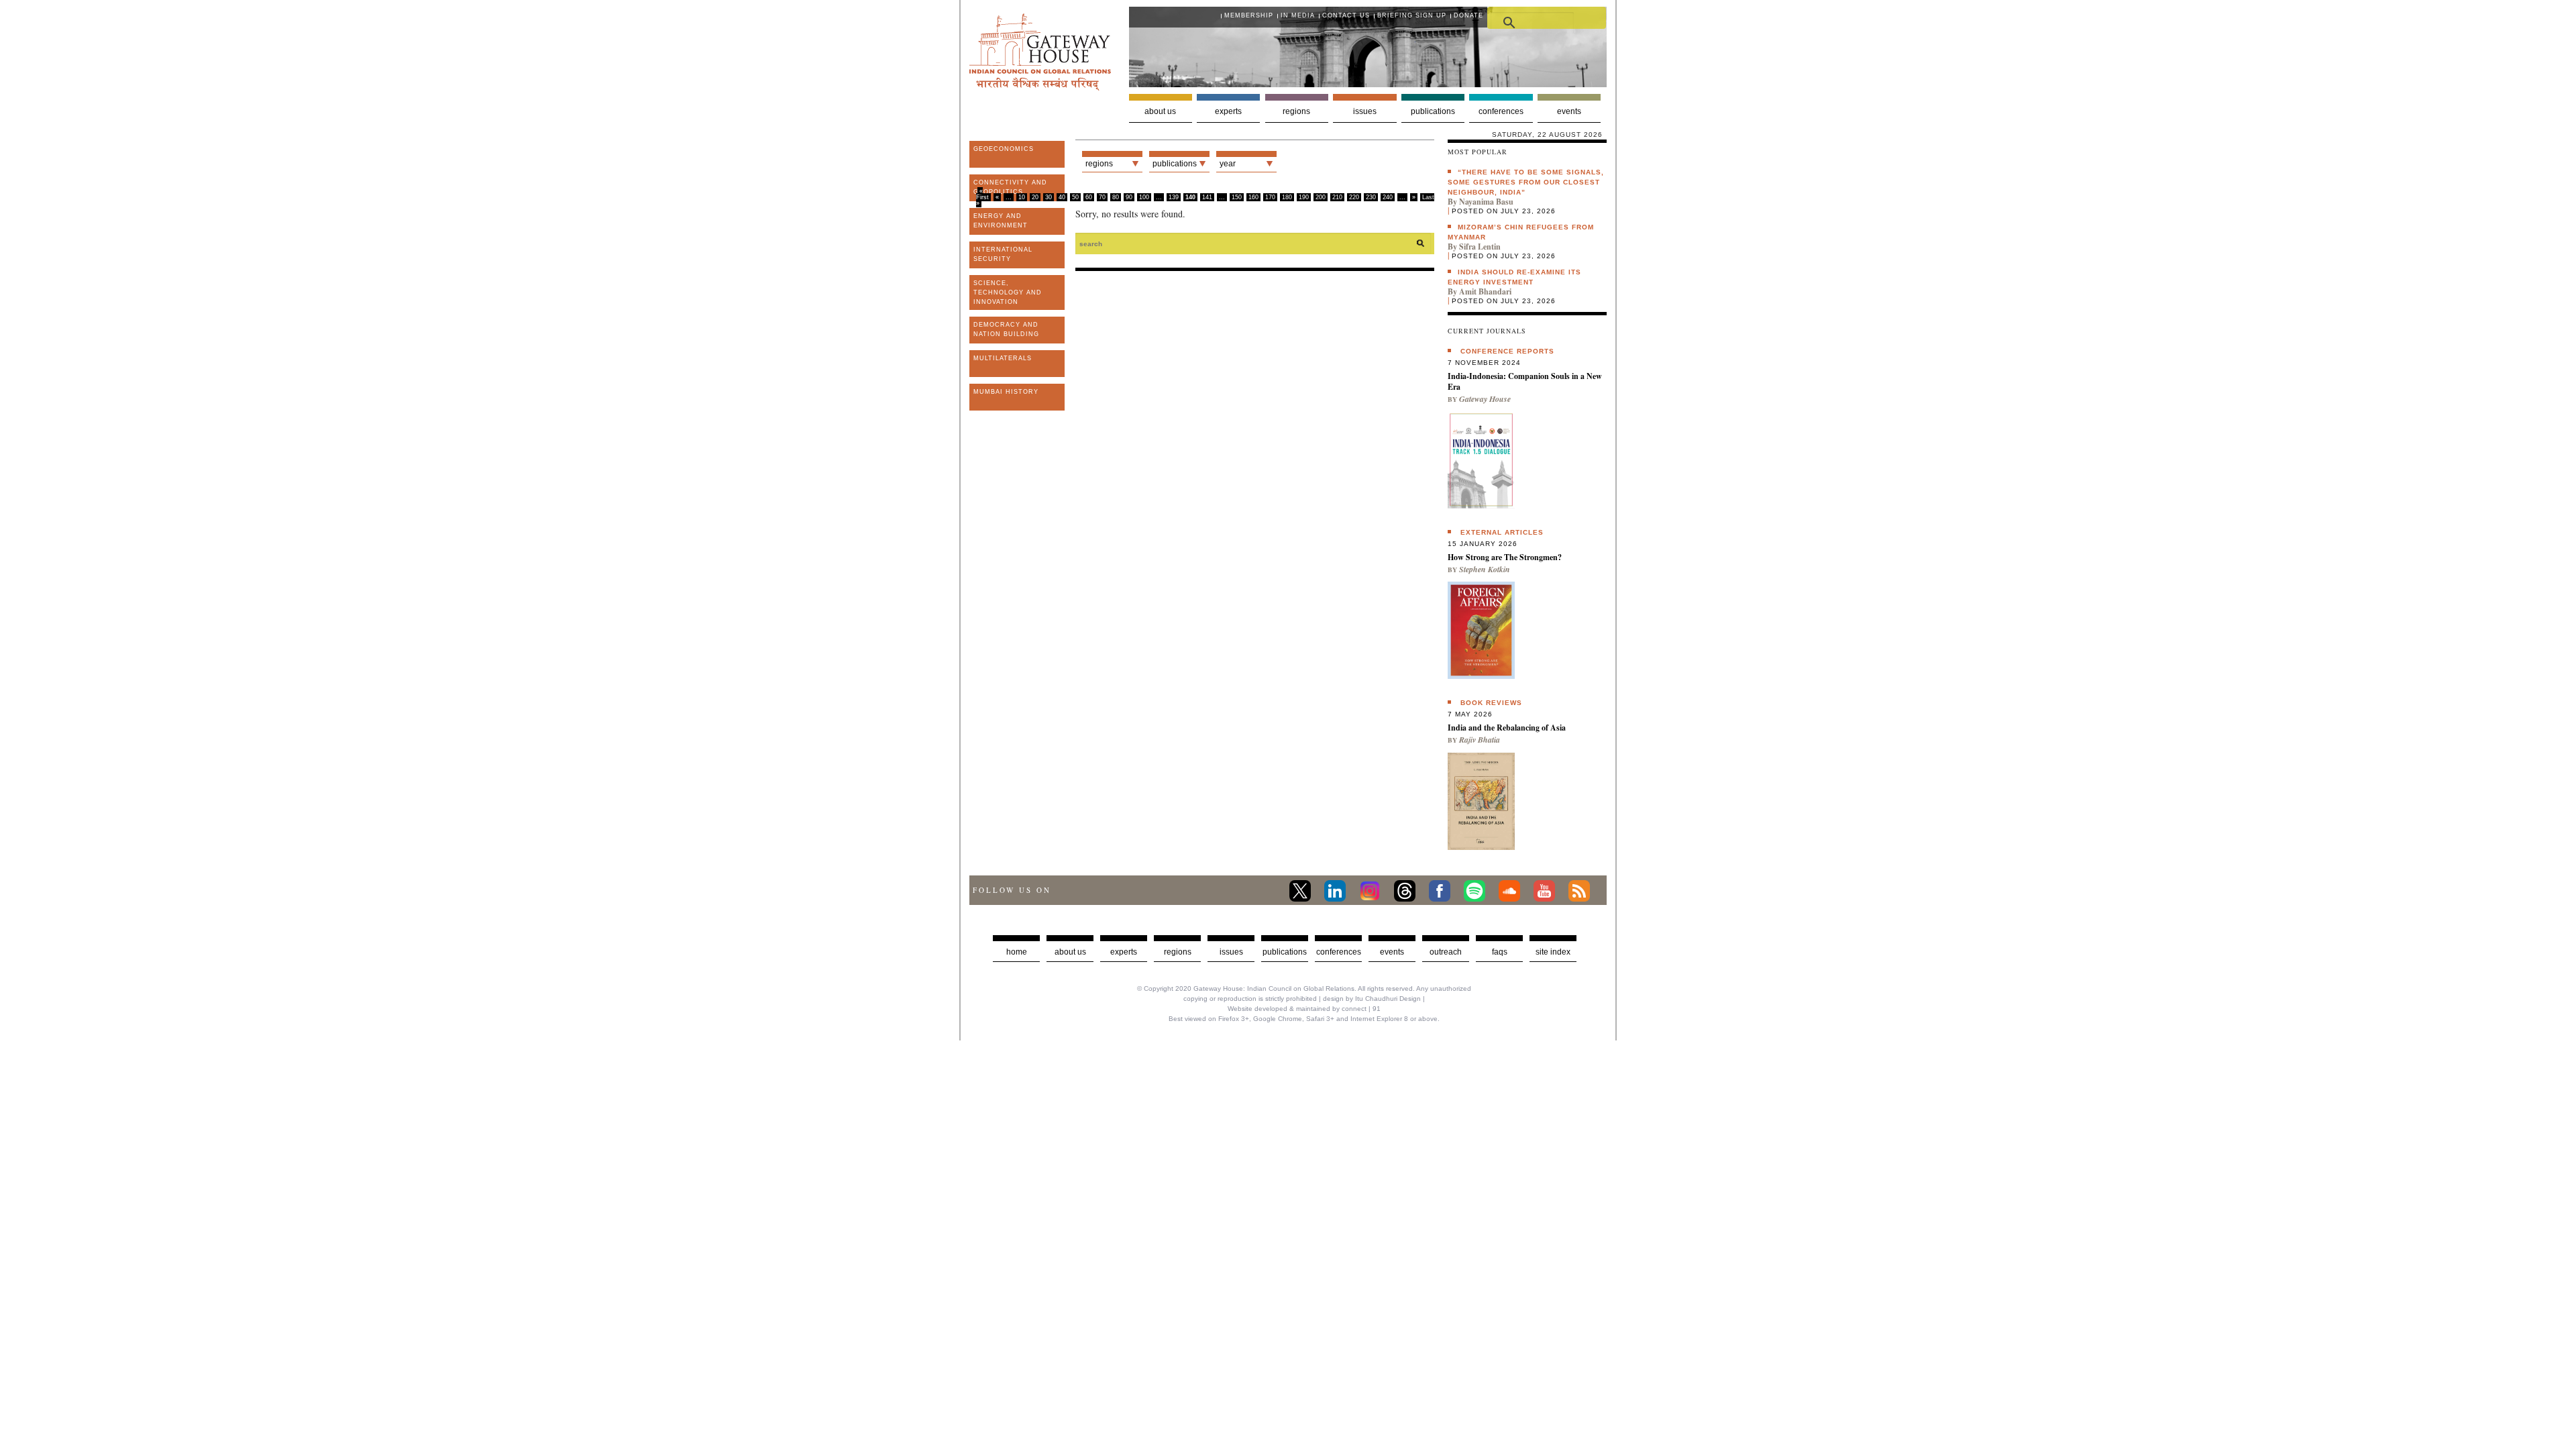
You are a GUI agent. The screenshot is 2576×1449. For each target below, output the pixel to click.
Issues (1365, 111)
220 (1354, 197)
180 (1287, 197)
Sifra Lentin (1480, 247)
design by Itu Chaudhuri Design (1372, 999)
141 (1207, 197)
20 (1035, 197)
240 (1388, 197)
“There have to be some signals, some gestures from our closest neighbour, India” (1526, 182)
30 (1049, 197)
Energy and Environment (1001, 221)
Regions (1296, 111)
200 (1321, 197)
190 (1304, 197)
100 (1144, 197)
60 (1089, 197)
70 (1102, 197)
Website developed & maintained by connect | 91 (1304, 1009)
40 (1062, 197)
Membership (1249, 15)
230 (1371, 197)
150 (1237, 197)
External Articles (1502, 532)
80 (1116, 197)
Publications (1433, 111)
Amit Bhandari (1485, 291)
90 (1129, 197)
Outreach (1446, 952)
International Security (1003, 254)
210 (1337, 197)
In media (1298, 15)
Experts (1228, 111)
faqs (1500, 952)
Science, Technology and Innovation (1008, 292)
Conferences (1501, 111)
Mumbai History (1006, 392)
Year (1228, 164)
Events (1569, 111)
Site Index (1553, 952)
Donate (1468, 15)
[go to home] (1040, 87)
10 (1022, 197)
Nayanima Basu (1486, 202)
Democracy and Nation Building (1006, 329)
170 (1270, 197)
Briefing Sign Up (1412, 15)
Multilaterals (1003, 358)
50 (1075, 197)
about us (1070, 952)
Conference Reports (1507, 351)
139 (1174, 197)
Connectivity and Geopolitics (1010, 187)
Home (1017, 952)
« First (982, 194)
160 (1253, 197)
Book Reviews (1491, 703)
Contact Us (1346, 15)
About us (1160, 111)
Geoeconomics (1004, 149)
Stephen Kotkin (1485, 569)
